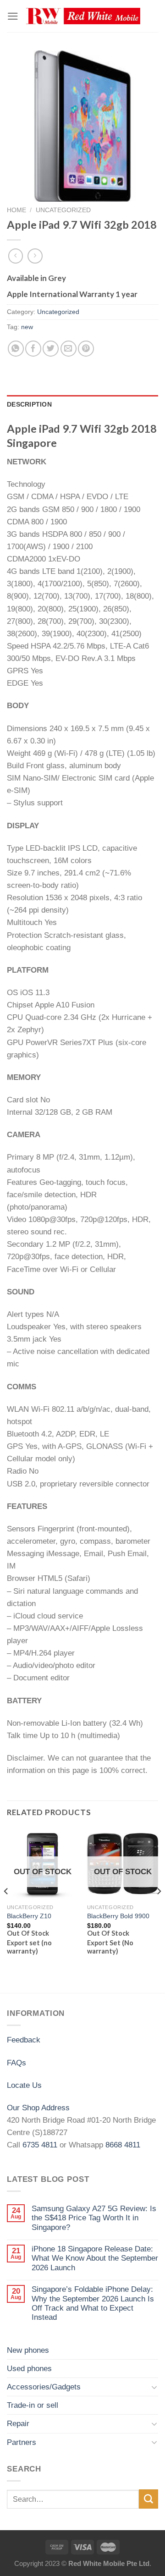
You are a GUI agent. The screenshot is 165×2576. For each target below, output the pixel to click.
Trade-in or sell (33, 2405)
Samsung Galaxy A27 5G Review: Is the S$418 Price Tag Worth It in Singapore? (94, 2218)
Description (29, 405)
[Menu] (13, 16)
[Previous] (6, 1910)
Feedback (24, 2040)
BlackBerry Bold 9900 (118, 1916)
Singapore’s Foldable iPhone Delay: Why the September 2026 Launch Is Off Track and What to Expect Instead (93, 2303)
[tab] (82, 405)
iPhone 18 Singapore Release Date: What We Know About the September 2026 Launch (95, 2258)
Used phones (29, 2369)
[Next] (159, 1910)
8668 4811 (123, 2145)
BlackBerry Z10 (29, 1916)
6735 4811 (40, 2145)
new (27, 327)
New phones (28, 2350)
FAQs (16, 2063)
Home (16, 210)
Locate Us (24, 2085)
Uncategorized (63, 210)
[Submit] (148, 2499)
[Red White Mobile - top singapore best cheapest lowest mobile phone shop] (83, 16)
